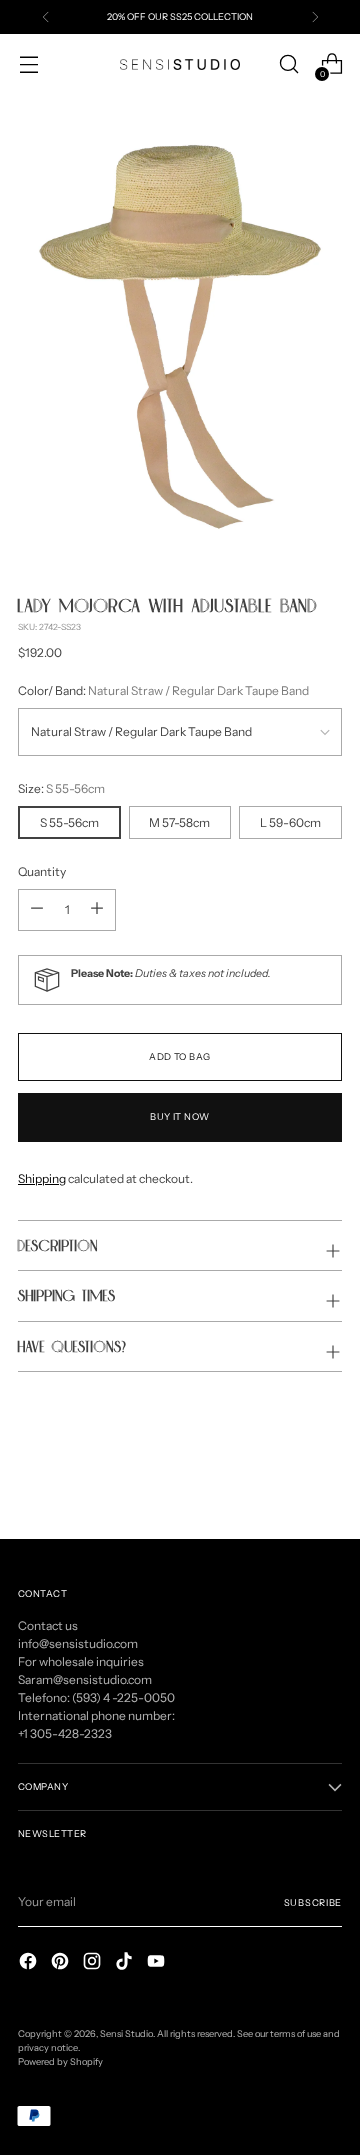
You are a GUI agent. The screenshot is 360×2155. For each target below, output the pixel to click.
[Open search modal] (288, 64)
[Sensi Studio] (180, 64)
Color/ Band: (163, 690)
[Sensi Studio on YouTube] (158, 1963)
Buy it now (180, 1116)
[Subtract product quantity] (97, 910)
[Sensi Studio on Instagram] (94, 1963)
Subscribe (313, 1902)
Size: (61, 788)
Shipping (42, 1178)
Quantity (42, 871)
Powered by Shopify (60, 2061)
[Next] (315, 17)
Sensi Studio (126, 2033)
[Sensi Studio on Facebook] (30, 1963)
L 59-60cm (290, 822)
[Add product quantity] (37, 910)
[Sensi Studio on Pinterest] (62, 1963)
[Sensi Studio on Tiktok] (126, 1963)
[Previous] (46, 17)
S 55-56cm (69, 822)
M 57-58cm (179, 822)
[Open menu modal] (28, 64)
